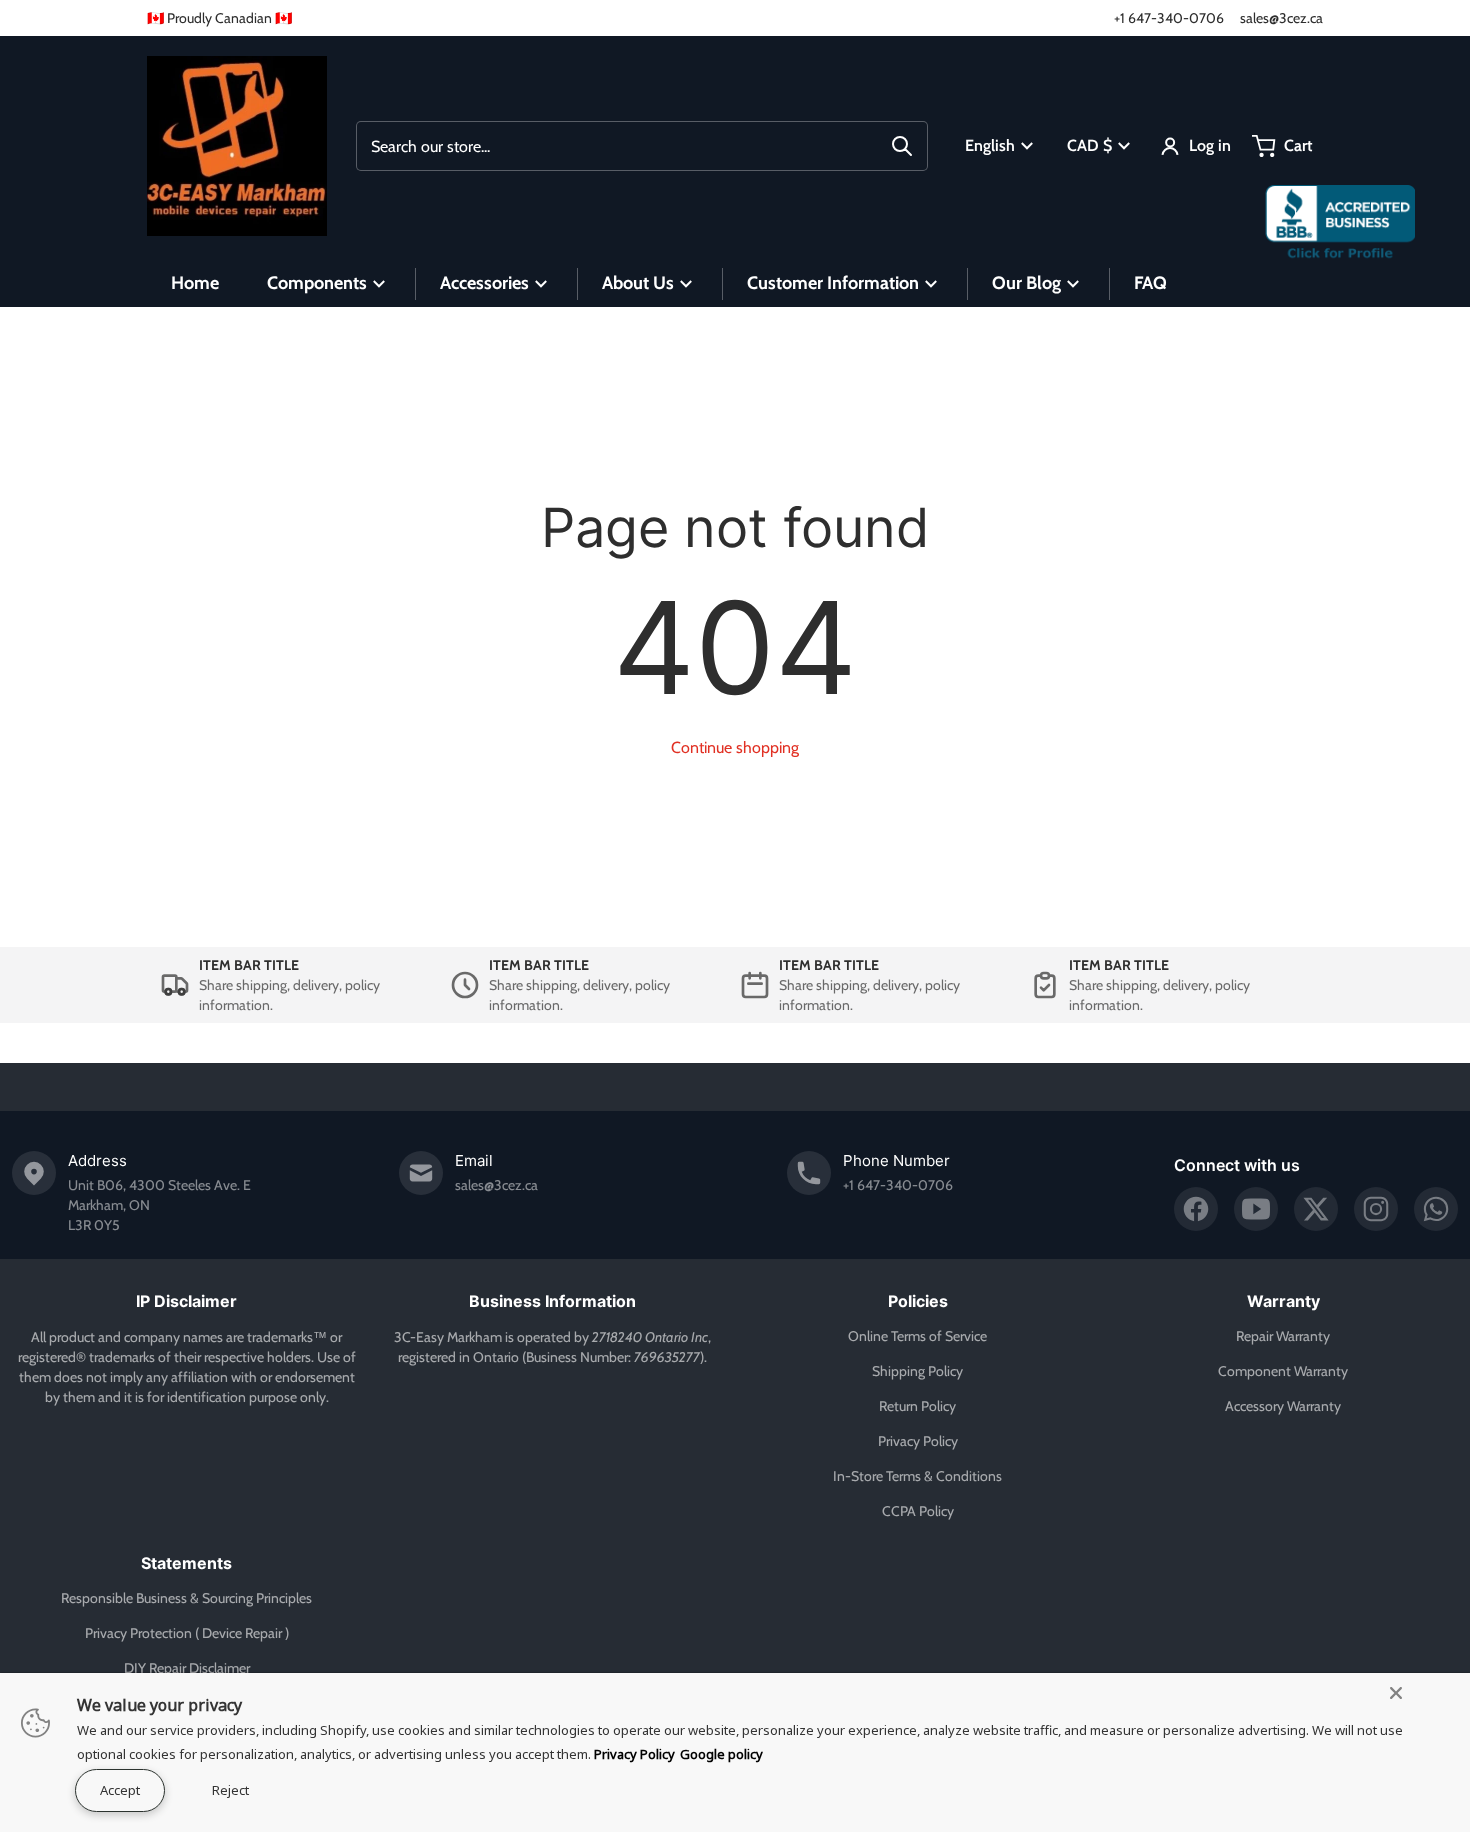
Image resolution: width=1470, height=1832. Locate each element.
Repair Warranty (1283, 1336)
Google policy (721, 1754)
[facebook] (1196, 1209)
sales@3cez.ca (1281, 18)
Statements (186, 1563)
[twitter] (1316, 1209)
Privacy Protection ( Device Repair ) (187, 1633)
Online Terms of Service (917, 1336)
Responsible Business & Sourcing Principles (186, 1598)
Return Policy (917, 1406)
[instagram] (1376, 1209)
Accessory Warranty (1283, 1406)
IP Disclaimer (186, 1301)
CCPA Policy (918, 1511)
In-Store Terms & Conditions (917, 1476)
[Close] (1396, 1693)
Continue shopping (735, 747)
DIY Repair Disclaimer (187, 1668)
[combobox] (642, 146)
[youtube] (1256, 1209)
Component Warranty (1283, 1371)
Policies (918, 1301)
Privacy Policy (918, 1441)
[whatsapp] (1436, 1209)
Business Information (552, 1301)
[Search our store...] (902, 146)
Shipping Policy (917, 1371)
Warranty (1283, 1301)
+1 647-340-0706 (1169, 18)
